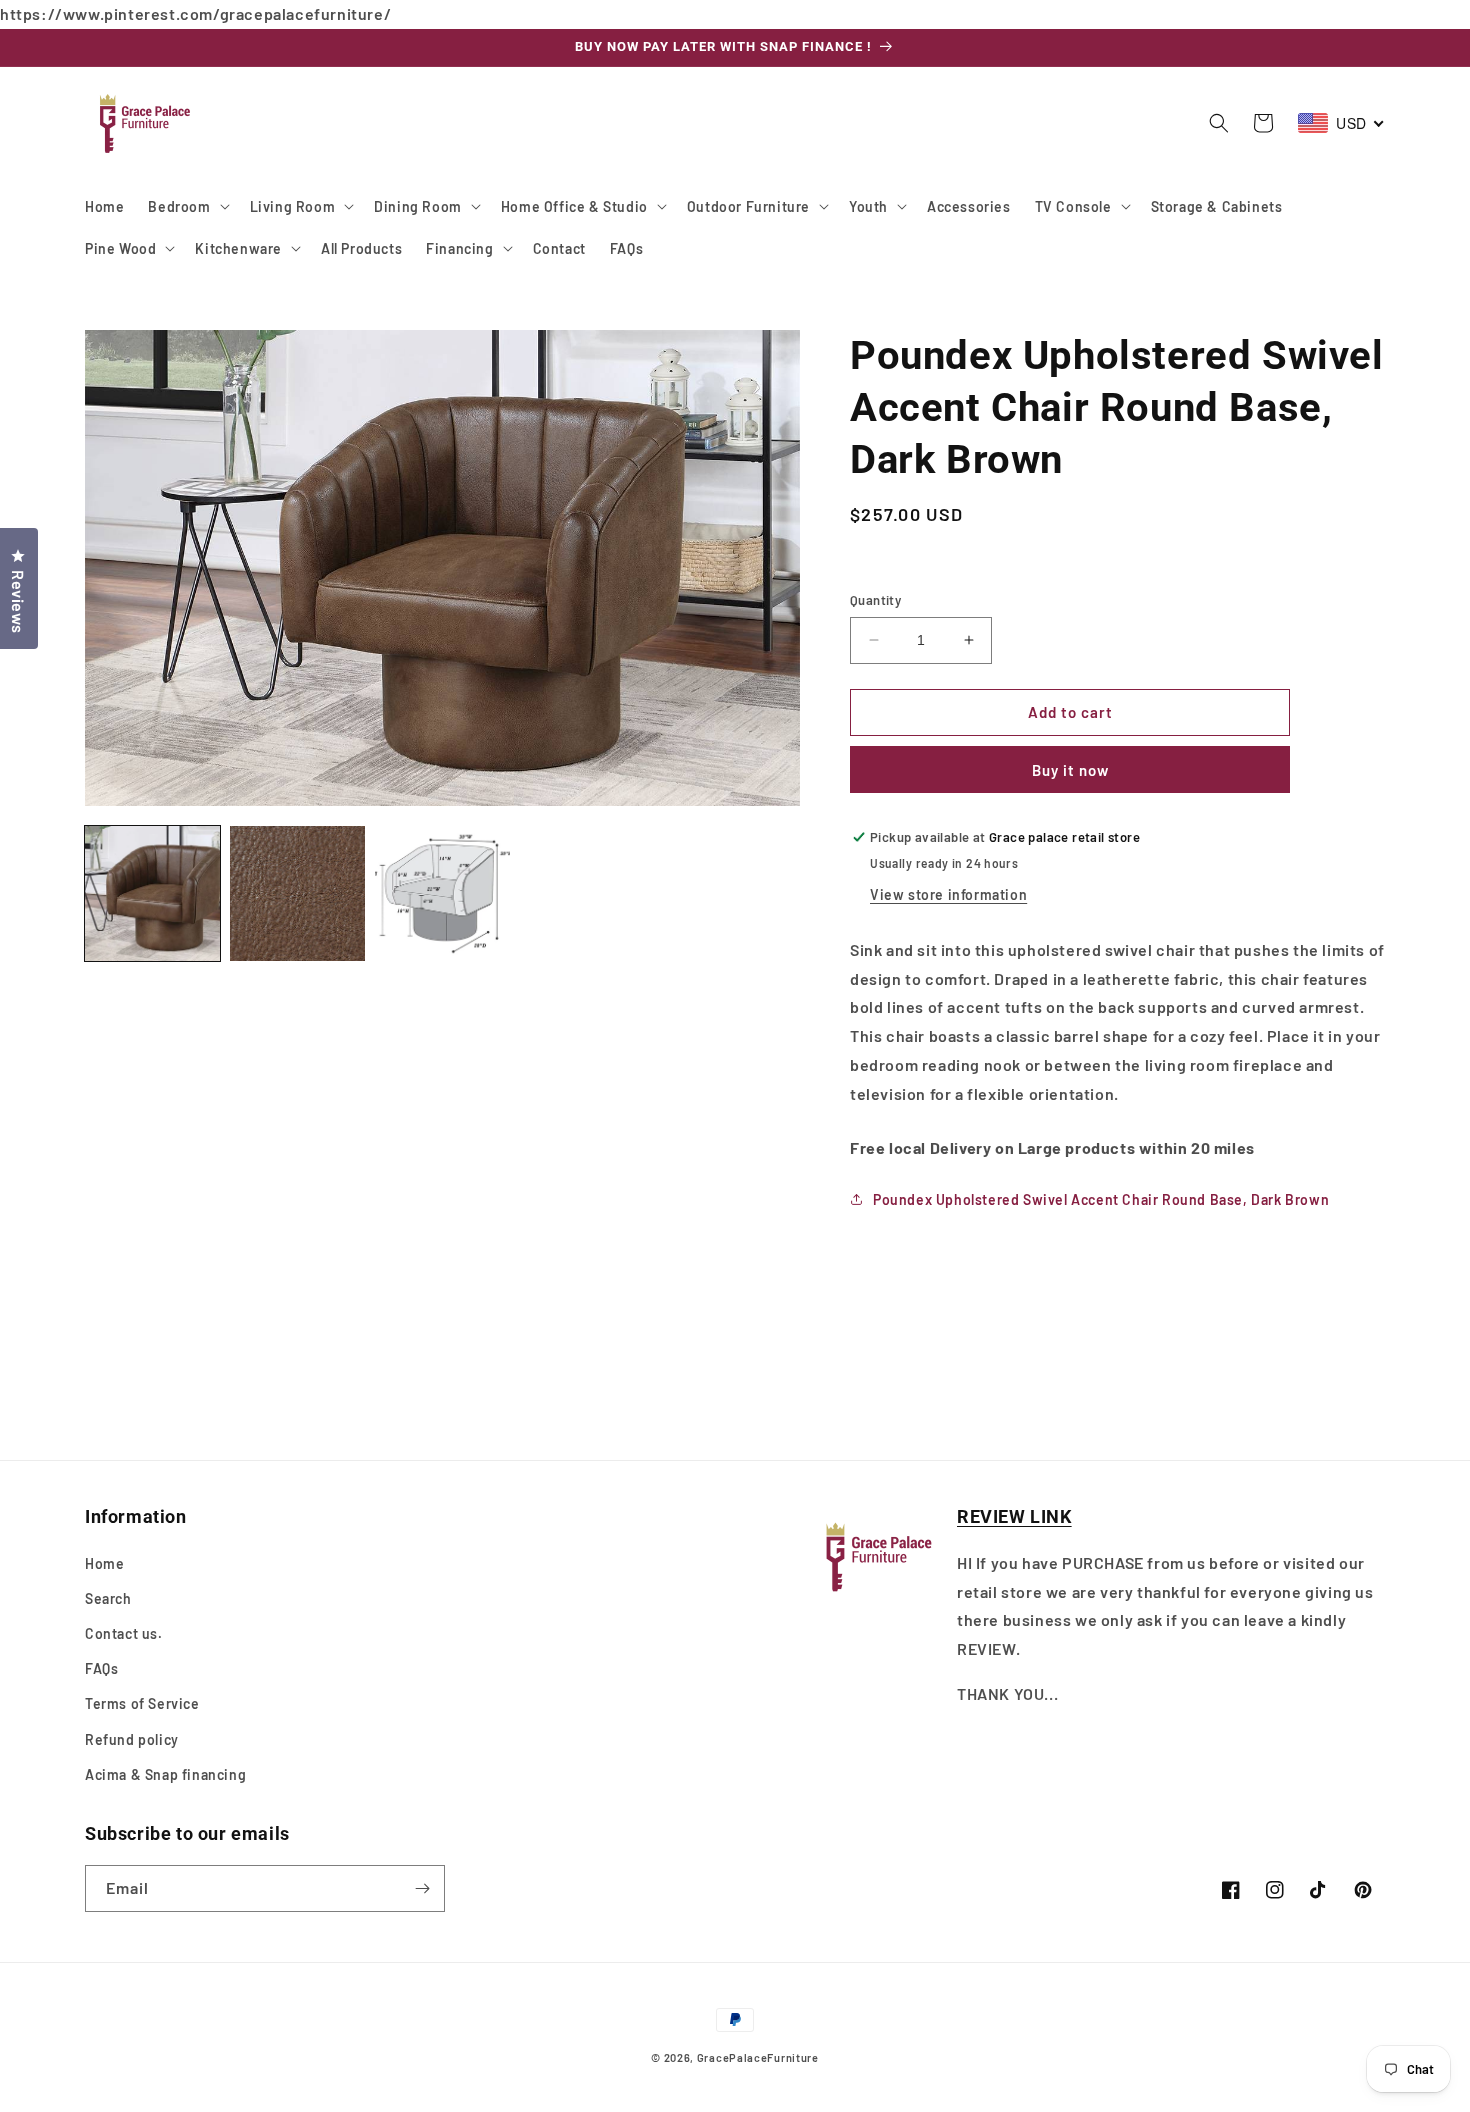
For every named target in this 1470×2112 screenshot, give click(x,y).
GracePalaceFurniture (758, 2057)
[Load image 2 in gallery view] (297, 893)
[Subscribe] (422, 1888)
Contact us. (124, 1633)
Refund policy (132, 1739)
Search (108, 1598)
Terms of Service (142, 1703)
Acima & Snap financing (165, 1774)
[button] (186, 206)
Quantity (875, 600)
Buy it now (1070, 770)
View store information (948, 894)
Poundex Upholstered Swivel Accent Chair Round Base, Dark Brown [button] (1101, 1199)
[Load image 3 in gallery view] (442, 893)
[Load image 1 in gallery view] (152, 893)
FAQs (101, 1668)
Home (104, 1563)
